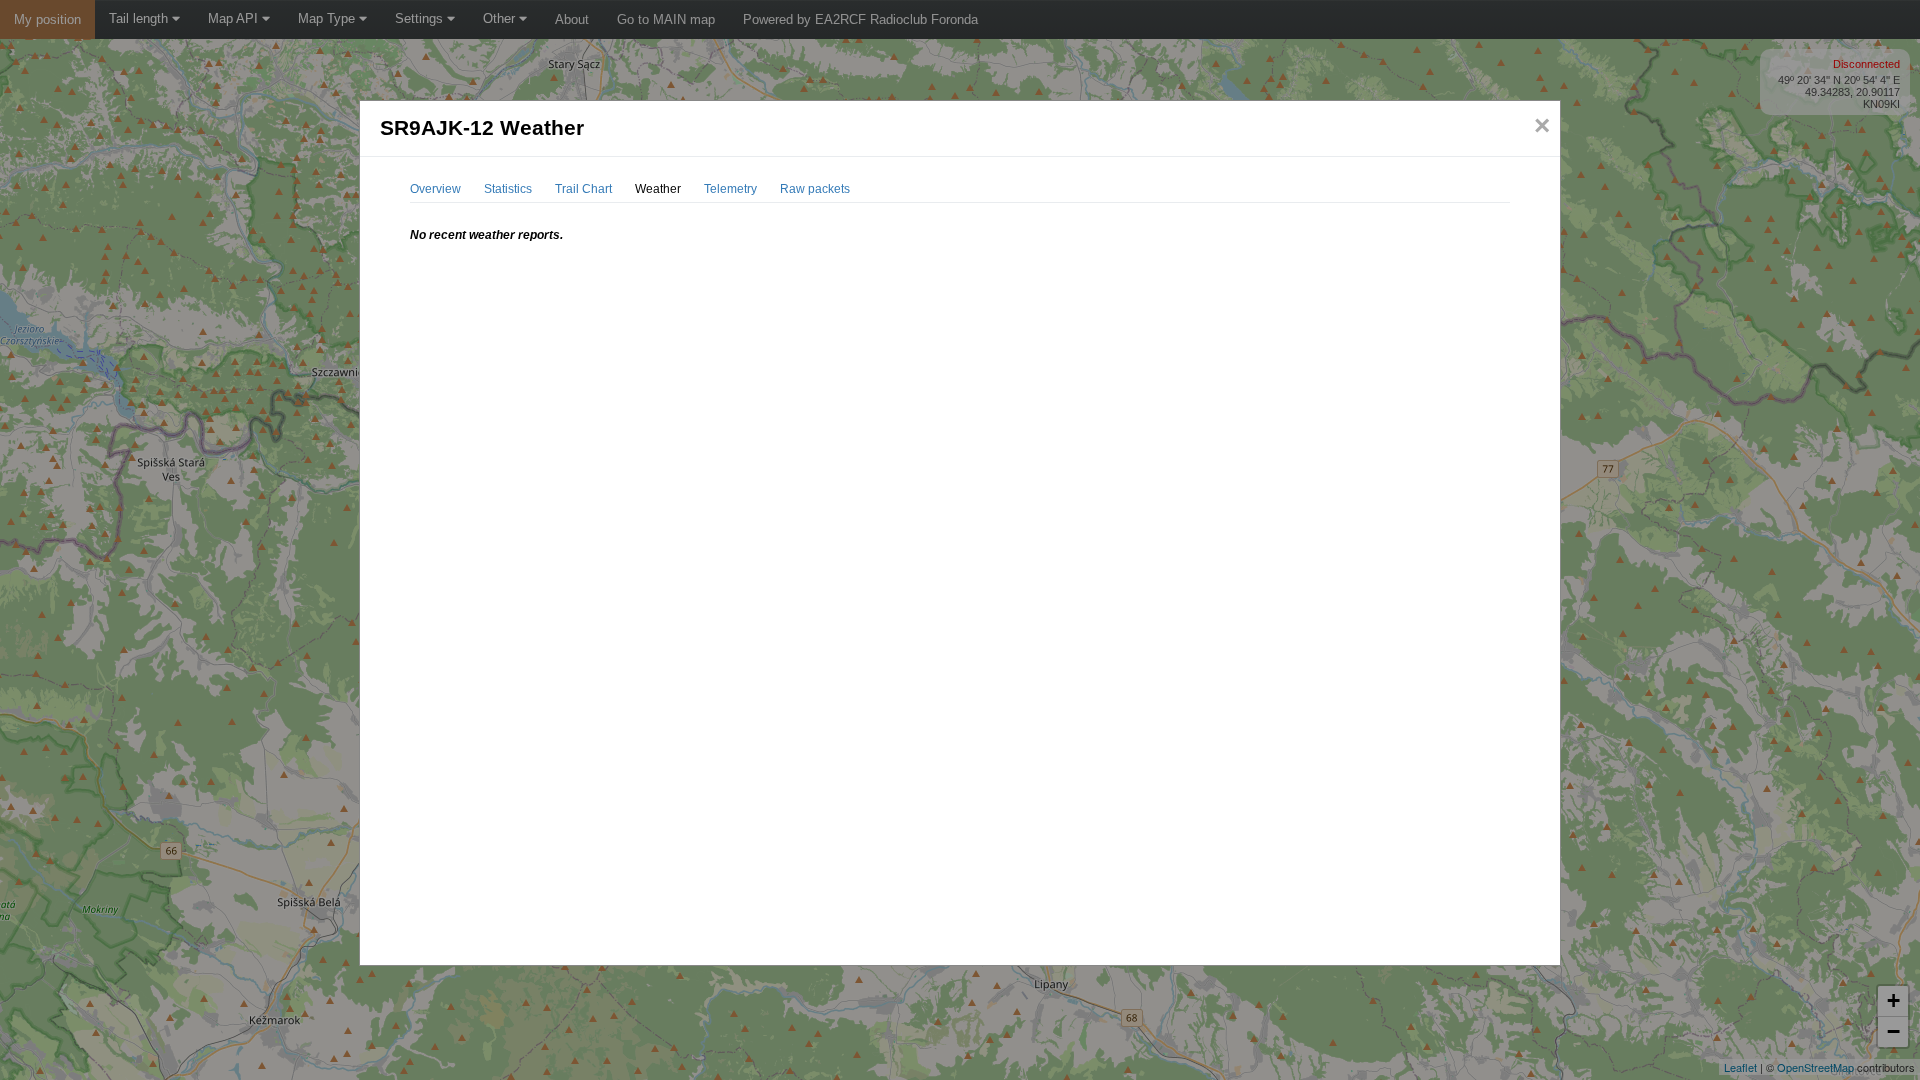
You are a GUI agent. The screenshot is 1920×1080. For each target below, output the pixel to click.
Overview (435, 189)
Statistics (508, 189)
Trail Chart (583, 189)
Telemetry (730, 189)
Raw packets (815, 189)
